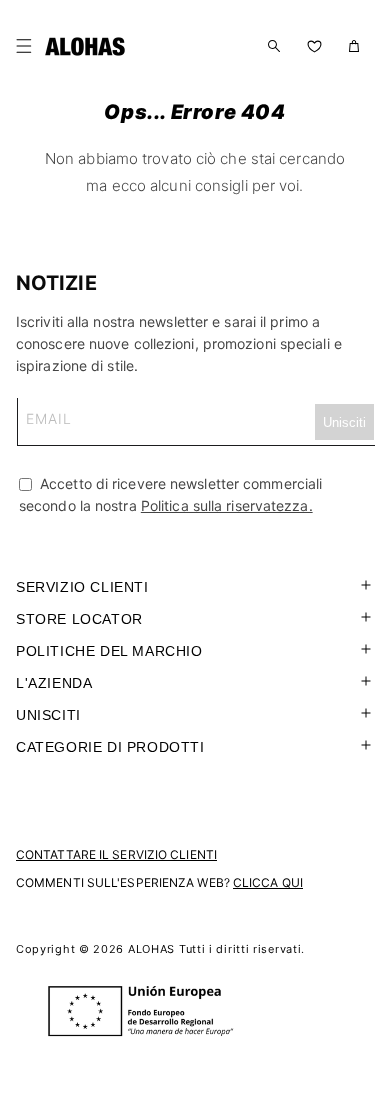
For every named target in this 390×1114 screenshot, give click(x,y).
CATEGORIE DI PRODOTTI (110, 747)
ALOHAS (151, 949)
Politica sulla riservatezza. (227, 505)
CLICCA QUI (268, 882)
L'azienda (54, 683)
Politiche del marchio (109, 651)
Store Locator (79, 619)
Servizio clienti (82, 587)
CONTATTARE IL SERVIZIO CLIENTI (116, 854)
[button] (28, 46)
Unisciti (48, 715)
